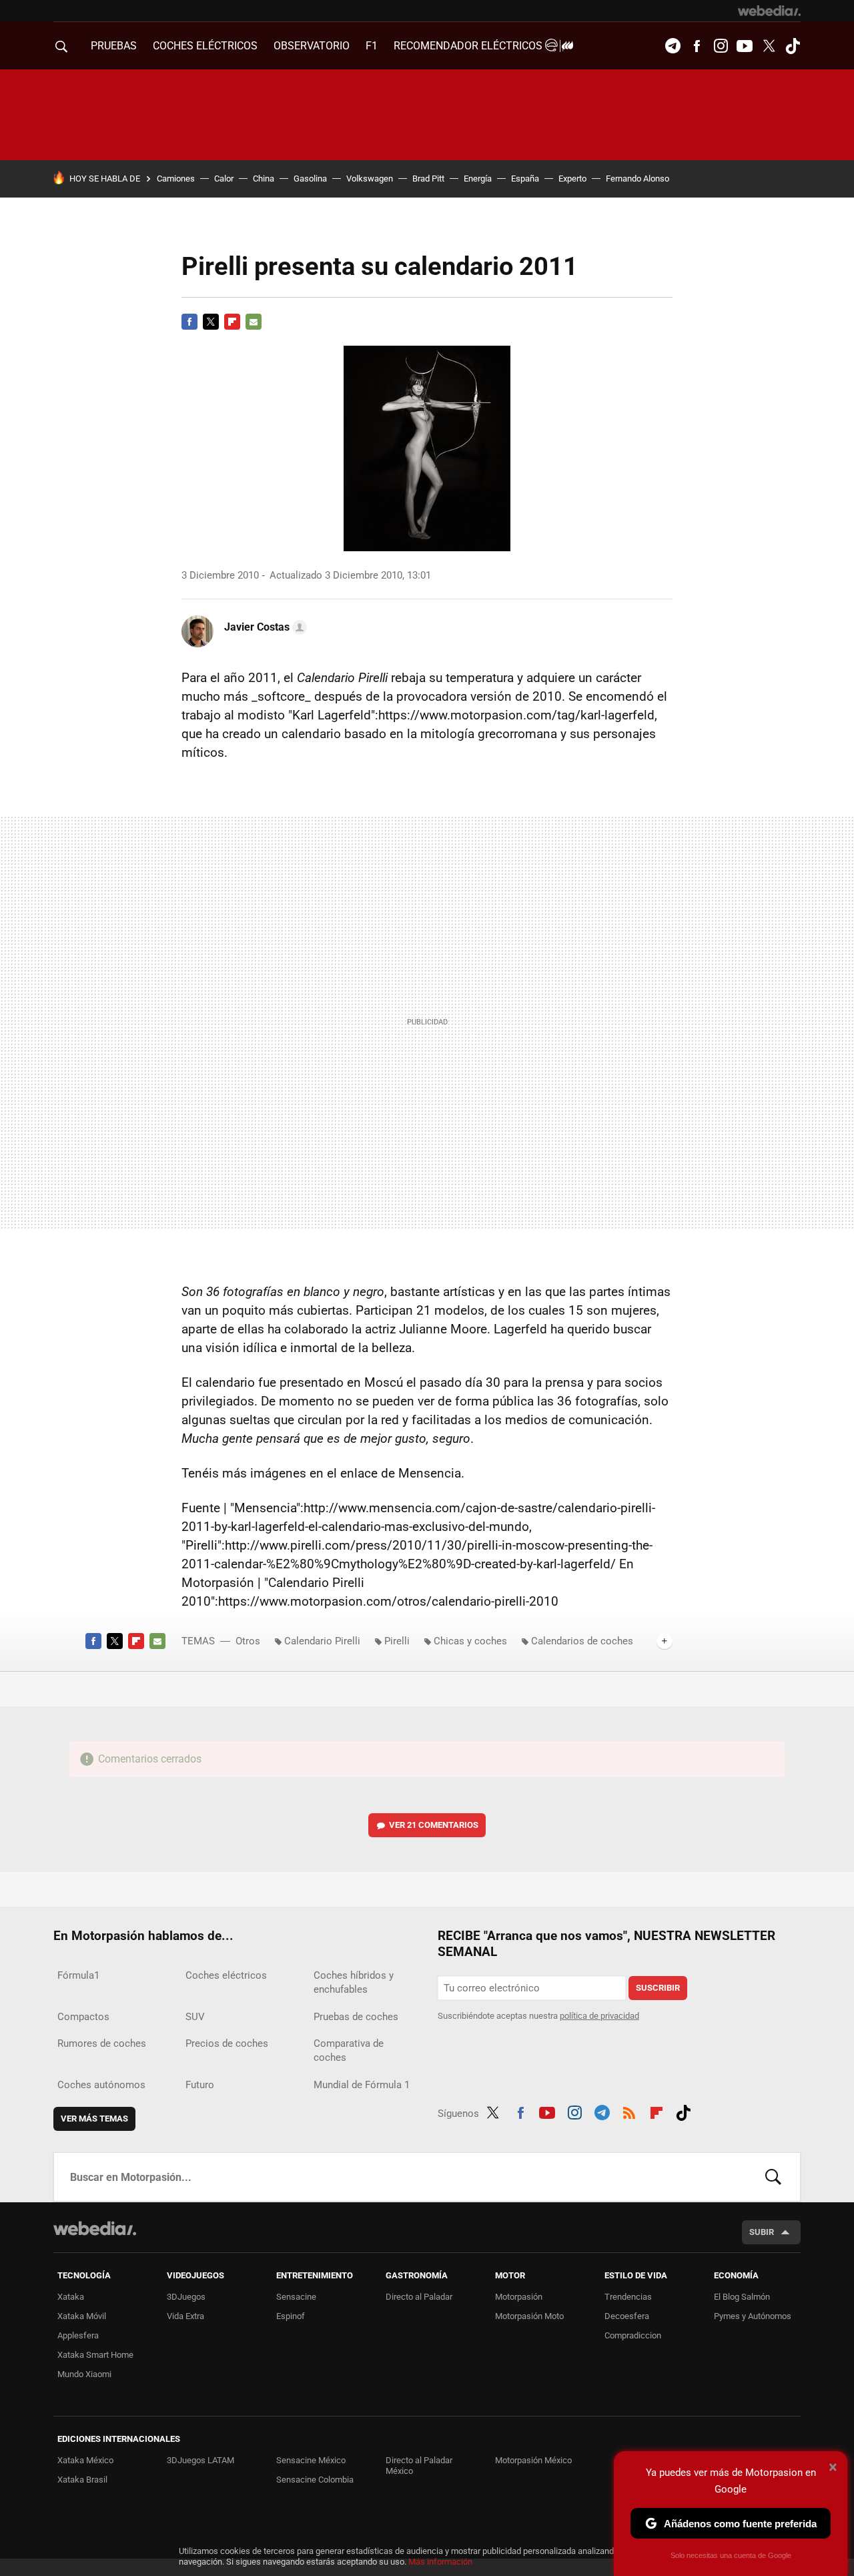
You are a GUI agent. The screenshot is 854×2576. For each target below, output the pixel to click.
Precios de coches (227, 2043)
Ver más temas (94, 2119)
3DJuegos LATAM (200, 2460)
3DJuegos (186, 2297)
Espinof (291, 2316)
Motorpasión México (533, 2460)
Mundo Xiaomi (84, 2374)
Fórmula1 (78, 1975)
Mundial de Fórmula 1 (362, 2085)
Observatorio (312, 46)
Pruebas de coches (356, 2017)
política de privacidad (599, 2016)
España (525, 179)
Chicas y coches (470, 1641)
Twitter (769, 46)
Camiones (176, 179)
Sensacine (296, 2297)
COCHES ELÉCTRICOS (205, 46)
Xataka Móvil (82, 2316)
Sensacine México (311, 2460)
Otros (248, 1641)
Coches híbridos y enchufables (354, 1982)
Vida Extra (185, 2316)
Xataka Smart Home (95, 2355)
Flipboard (232, 322)
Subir (762, 2232)
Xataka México (85, 2460)
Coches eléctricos (226, 1975)
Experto (572, 179)
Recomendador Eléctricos (469, 46)
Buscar (773, 2177)
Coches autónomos (101, 2085)
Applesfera (78, 2335)
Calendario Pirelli (322, 1641)
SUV (195, 2017)
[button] (264, 627)
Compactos (83, 2017)
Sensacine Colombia (315, 2480)
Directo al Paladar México (419, 2466)
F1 (372, 46)
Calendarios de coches (582, 1641)
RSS (629, 2111)
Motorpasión (519, 2297)
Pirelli (397, 1641)
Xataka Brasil (82, 2480)
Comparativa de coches (349, 2050)
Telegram (673, 46)
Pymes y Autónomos (753, 2316)
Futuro (200, 2085)
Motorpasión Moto (529, 2316)
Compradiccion (633, 2335)
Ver (434, 1825)
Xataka (71, 2297)
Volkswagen (370, 179)
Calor (224, 179)
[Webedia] (769, 11)
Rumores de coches (102, 2043)
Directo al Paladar (419, 2297)
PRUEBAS (114, 46)
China (264, 179)
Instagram (721, 46)
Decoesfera (627, 2316)
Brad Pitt (428, 179)
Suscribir (658, 1988)
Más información (440, 2562)
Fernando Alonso (637, 179)
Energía (478, 179)
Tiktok (793, 46)
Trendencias (628, 2297)
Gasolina (310, 179)
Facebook (697, 46)
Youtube (745, 46)
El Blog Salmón (742, 2297)
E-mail (254, 322)
